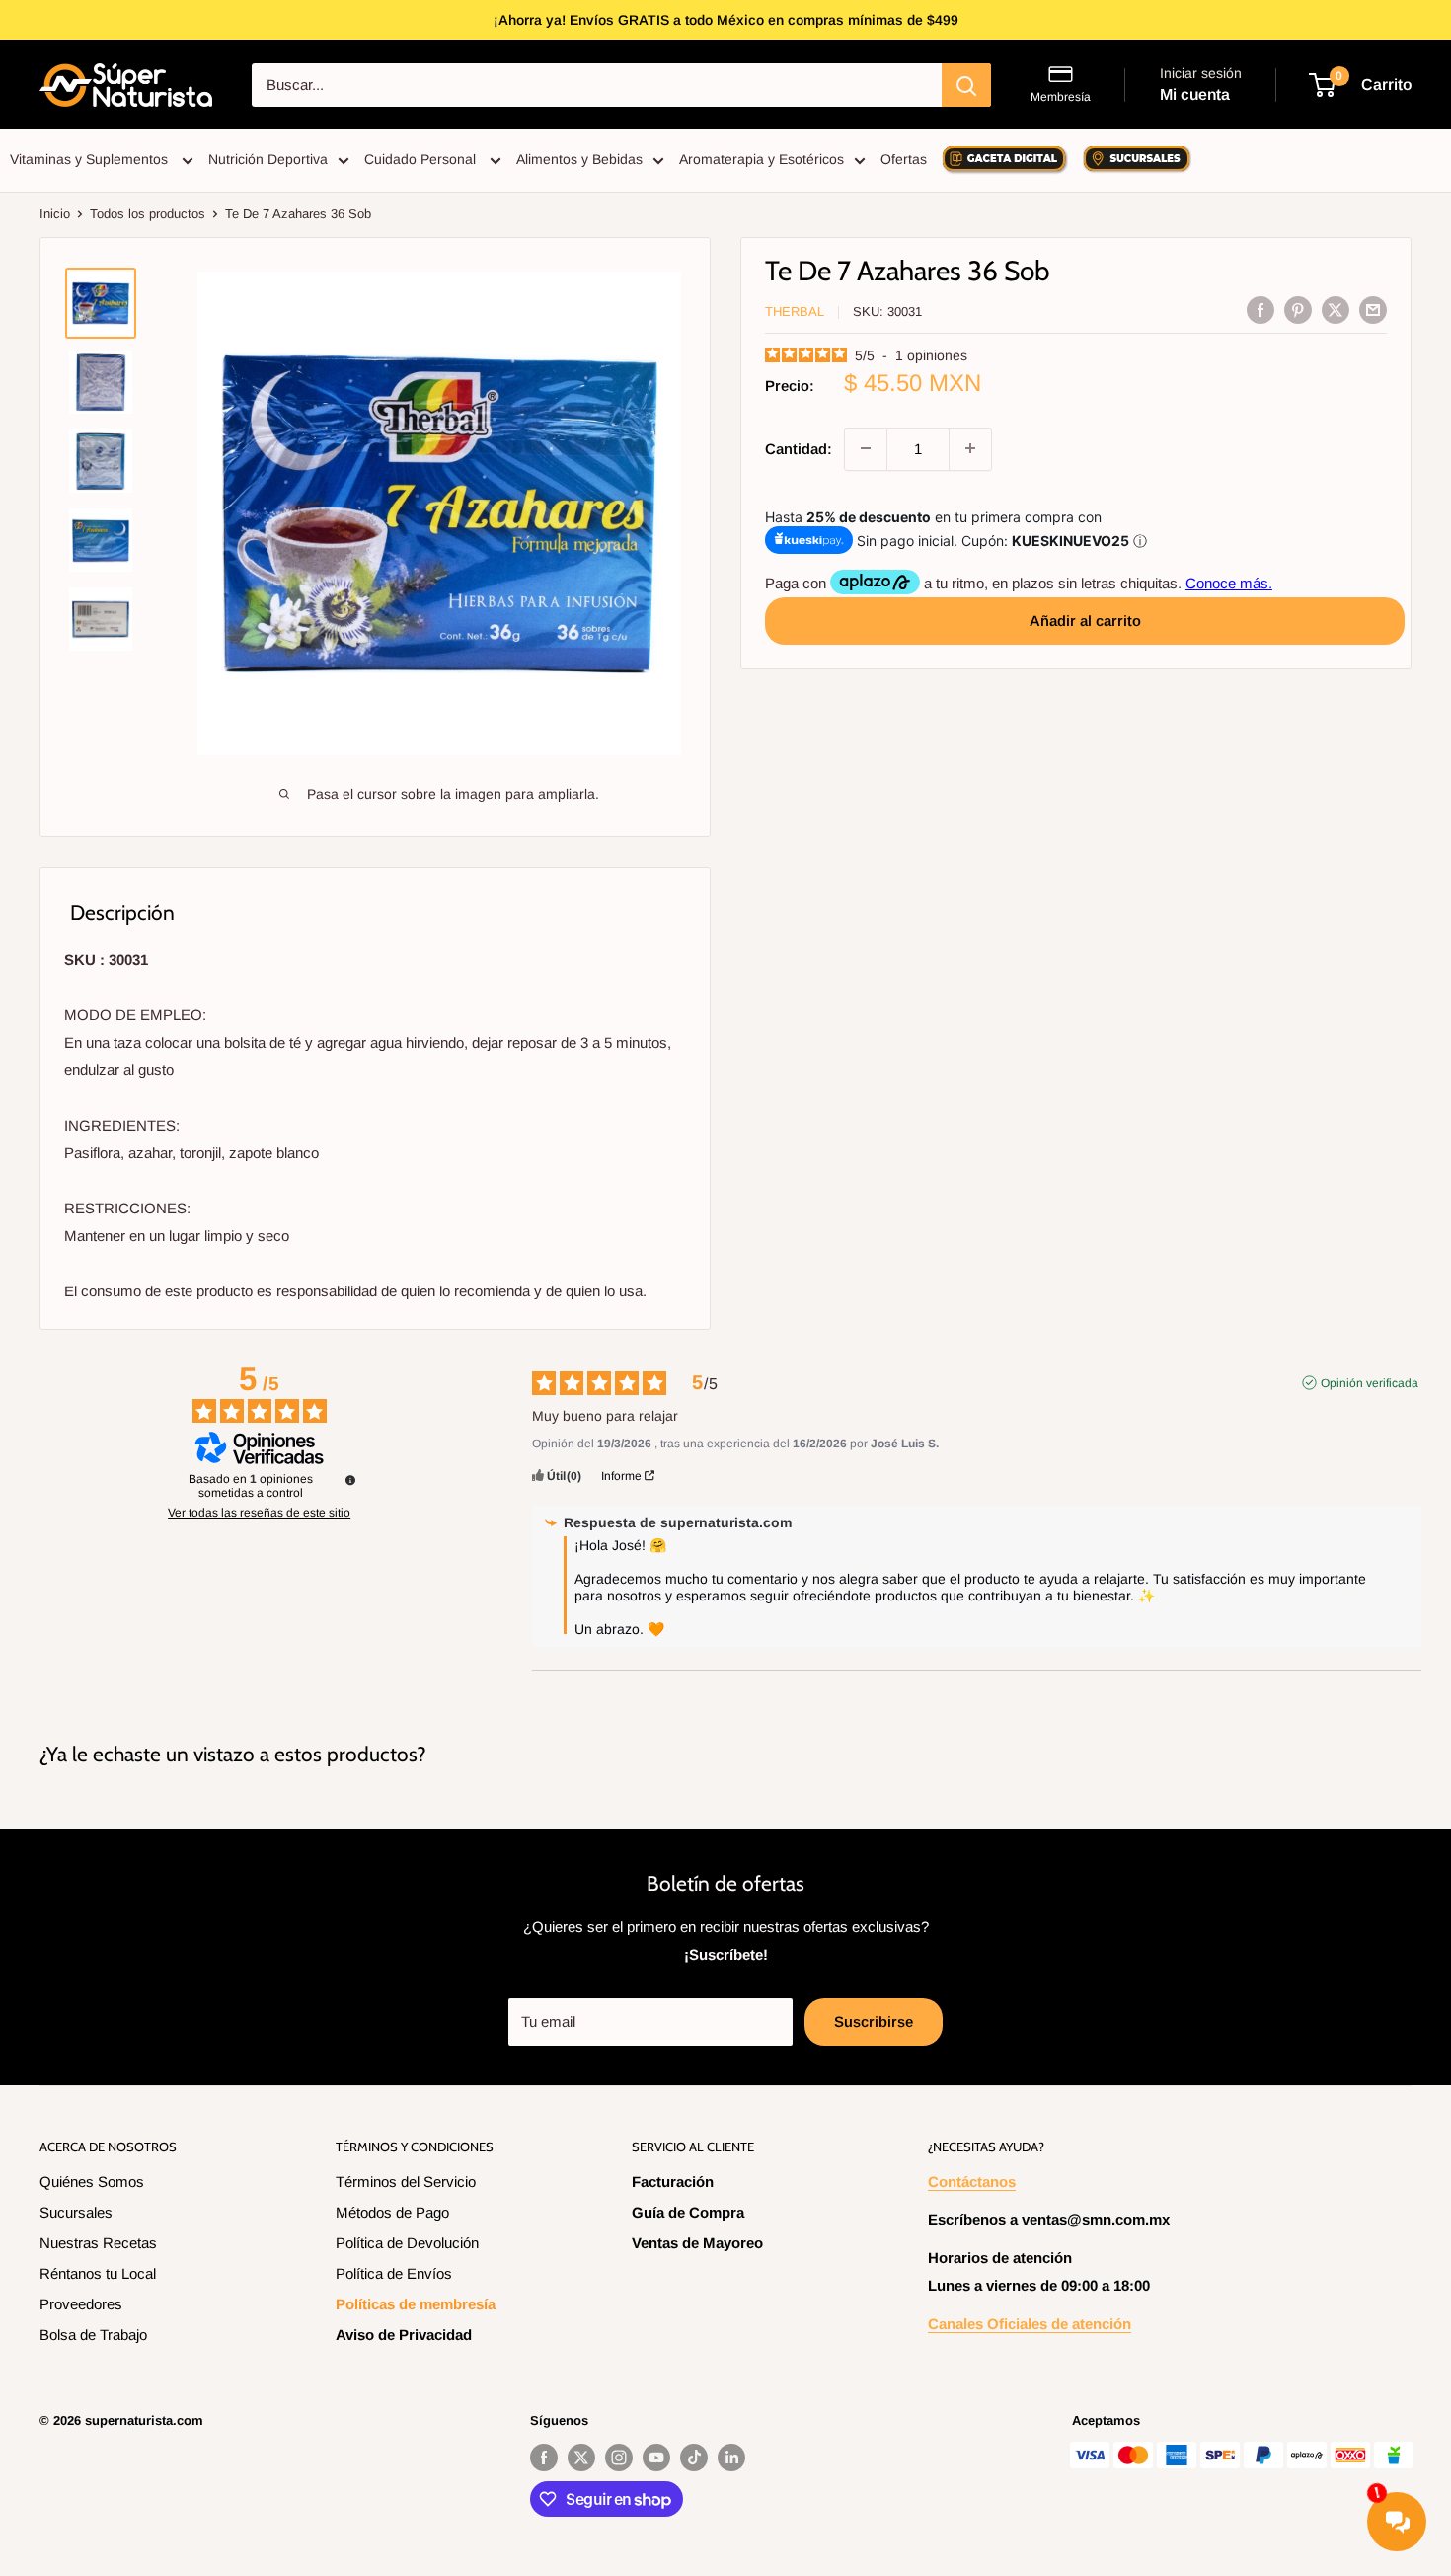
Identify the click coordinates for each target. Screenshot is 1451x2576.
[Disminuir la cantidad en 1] (866, 448)
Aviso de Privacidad (404, 2335)
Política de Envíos (394, 2273)
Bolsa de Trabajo (93, 2335)
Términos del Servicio (406, 2182)
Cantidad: (799, 448)
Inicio (55, 214)
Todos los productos (148, 214)
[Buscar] (966, 85)
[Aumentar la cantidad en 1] (970, 448)
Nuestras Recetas (98, 2243)
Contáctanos (972, 2182)
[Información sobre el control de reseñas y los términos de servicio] (350, 1480)
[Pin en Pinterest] (1298, 310)
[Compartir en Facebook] (1260, 310)
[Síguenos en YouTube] (656, 2458)
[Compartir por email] (1373, 310)
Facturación (673, 2182)
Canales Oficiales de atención (1030, 2324)
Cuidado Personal (422, 159)
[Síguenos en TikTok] (694, 2458)
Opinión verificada (1370, 1383)
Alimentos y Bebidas (579, 159)
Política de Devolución (407, 2243)
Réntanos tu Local (98, 2273)
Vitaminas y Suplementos (91, 159)
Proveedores (81, 2304)
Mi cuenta (1195, 94)
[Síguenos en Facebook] (544, 2458)
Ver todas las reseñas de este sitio (259, 1513)
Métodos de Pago (392, 2212)
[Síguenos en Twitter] (581, 2458)
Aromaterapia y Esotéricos (762, 159)
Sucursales (76, 2212)
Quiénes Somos (92, 2182)
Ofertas (904, 159)
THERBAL (795, 312)
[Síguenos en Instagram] (619, 2458)
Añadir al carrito (1085, 620)
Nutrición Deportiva (268, 159)
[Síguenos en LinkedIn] (731, 2458)
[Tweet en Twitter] (1336, 310)
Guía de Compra (688, 2212)
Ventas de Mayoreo (697, 2243)
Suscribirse (874, 2022)
